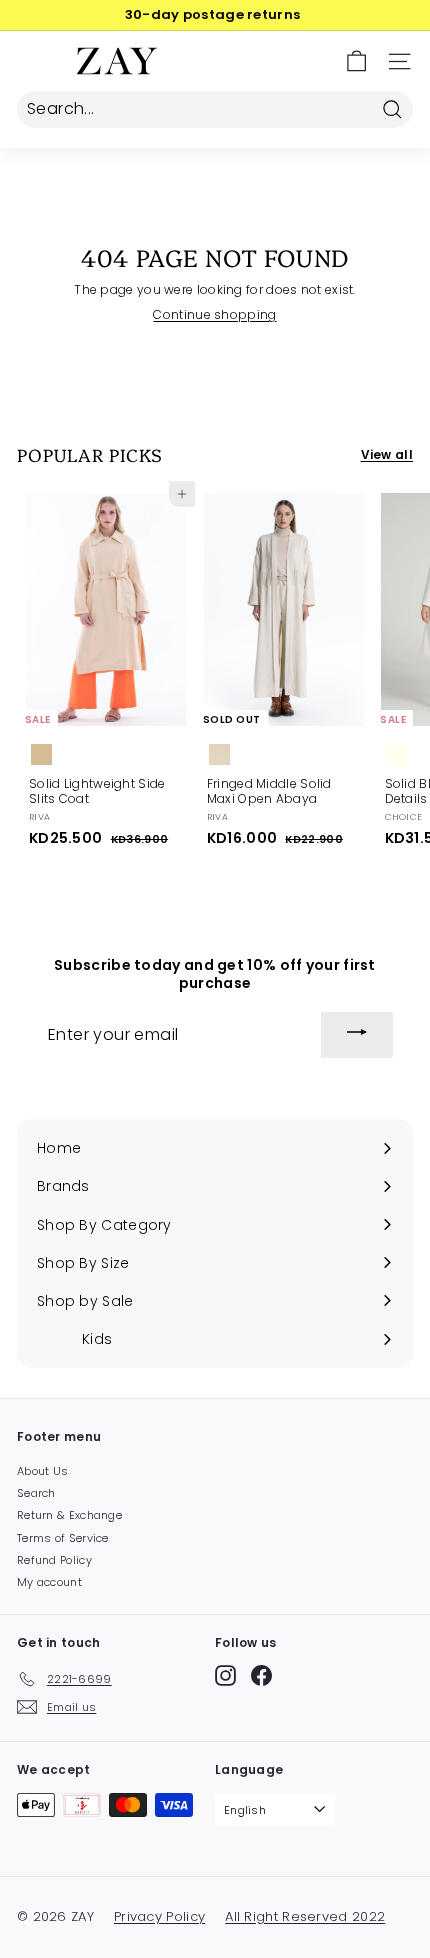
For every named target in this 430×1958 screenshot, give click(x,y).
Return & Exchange (69, 1515)
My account (49, 1582)
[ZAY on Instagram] (225, 1675)
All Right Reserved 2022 (305, 1916)
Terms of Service (63, 1538)
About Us (42, 1471)
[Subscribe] (357, 1035)
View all (387, 455)
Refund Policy (54, 1560)
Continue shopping (214, 314)
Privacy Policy (159, 1916)
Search (36, 1493)
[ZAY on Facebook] (261, 1675)
